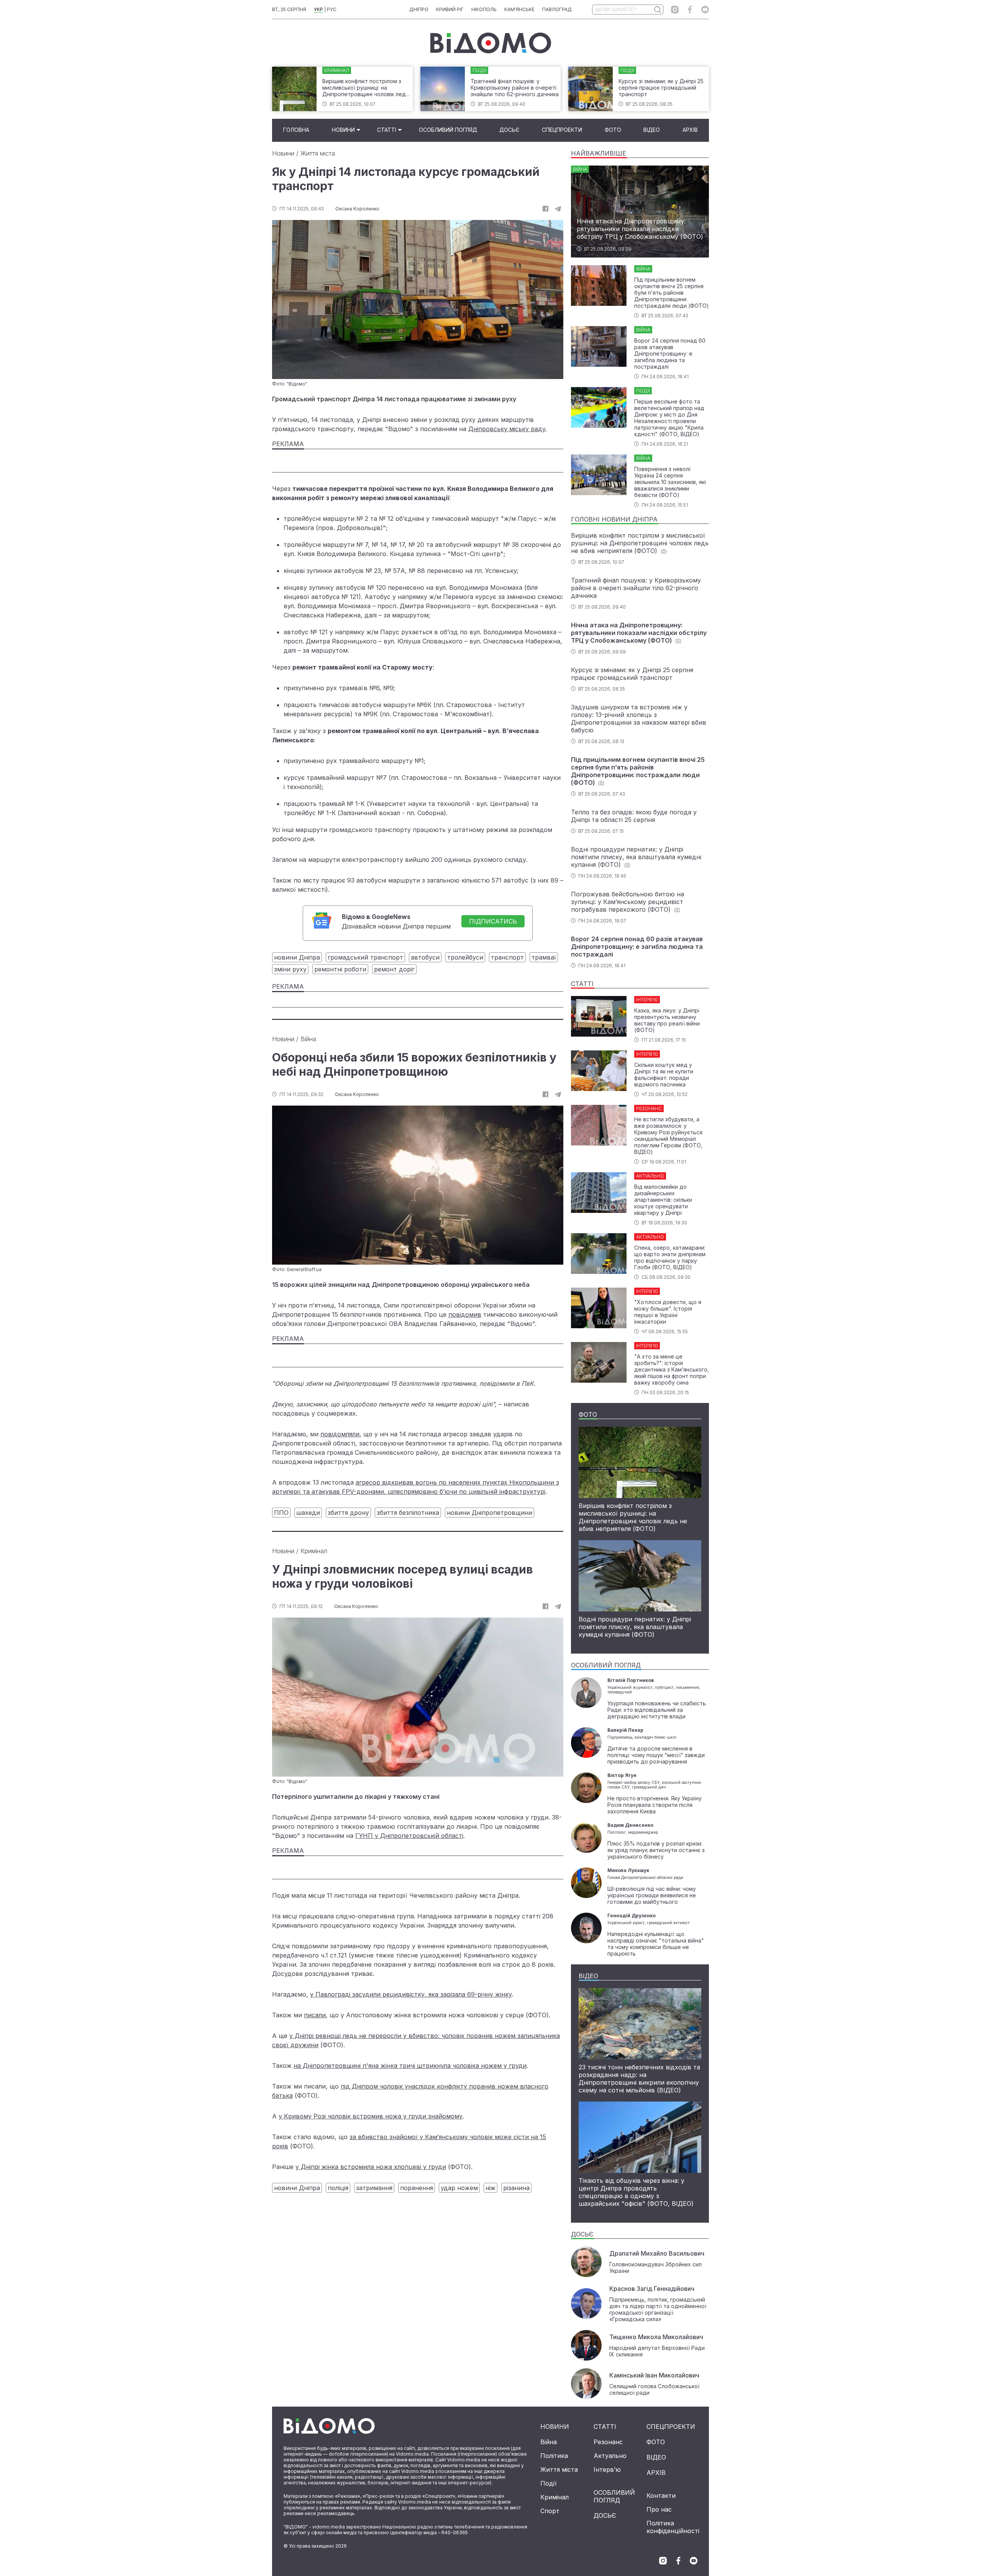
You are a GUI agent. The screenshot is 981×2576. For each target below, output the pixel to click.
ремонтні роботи (340, 969)
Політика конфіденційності (673, 2527)
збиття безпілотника (408, 1513)
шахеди (308, 1513)
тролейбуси (465, 957)
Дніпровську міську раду (507, 429)
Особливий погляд (448, 130)
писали (315, 2015)
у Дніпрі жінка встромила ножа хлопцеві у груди (371, 2167)
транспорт (507, 957)
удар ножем (459, 2188)
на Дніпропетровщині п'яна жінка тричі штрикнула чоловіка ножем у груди (410, 2066)
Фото (613, 130)
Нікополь (484, 9)
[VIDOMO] (491, 43)
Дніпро (419, 9)
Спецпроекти (562, 130)
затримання (374, 2188)
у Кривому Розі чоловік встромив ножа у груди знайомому (371, 2116)
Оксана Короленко (357, 209)
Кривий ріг (450, 9)
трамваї (544, 957)
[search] (657, 10)
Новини (343, 130)
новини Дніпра (297, 957)
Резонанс (608, 2442)
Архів (690, 130)
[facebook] (690, 10)
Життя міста (318, 153)
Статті (387, 130)
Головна (296, 130)
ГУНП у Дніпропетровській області (409, 1836)
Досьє (509, 130)
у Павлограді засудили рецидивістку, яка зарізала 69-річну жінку (411, 1994)
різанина (516, 2188)
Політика (554, 2456)
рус (332, 9)
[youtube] (705, 10)
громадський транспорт (365, 957)
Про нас (659, 2509)
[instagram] (675, 10)
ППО (281, 1513)
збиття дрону (348, 1513)
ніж (490, 2188)
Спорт (550, 2511)
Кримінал (314, 1551)
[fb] (545, 209)
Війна (308, 1039)
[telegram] (558, 209)
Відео (652, 130)
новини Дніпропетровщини (490, 1513)
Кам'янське (519, 9)
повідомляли (340, 1434)
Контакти (661, 2496)
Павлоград (557, 9)
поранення (417, 2188)
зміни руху (290, 969)
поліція (338, 2188)
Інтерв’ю (607, 2469)
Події (549, 2483)
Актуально (610, 2456)
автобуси (425, 957)
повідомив (465, 1314)
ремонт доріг (394, 969)
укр (318, 9)
